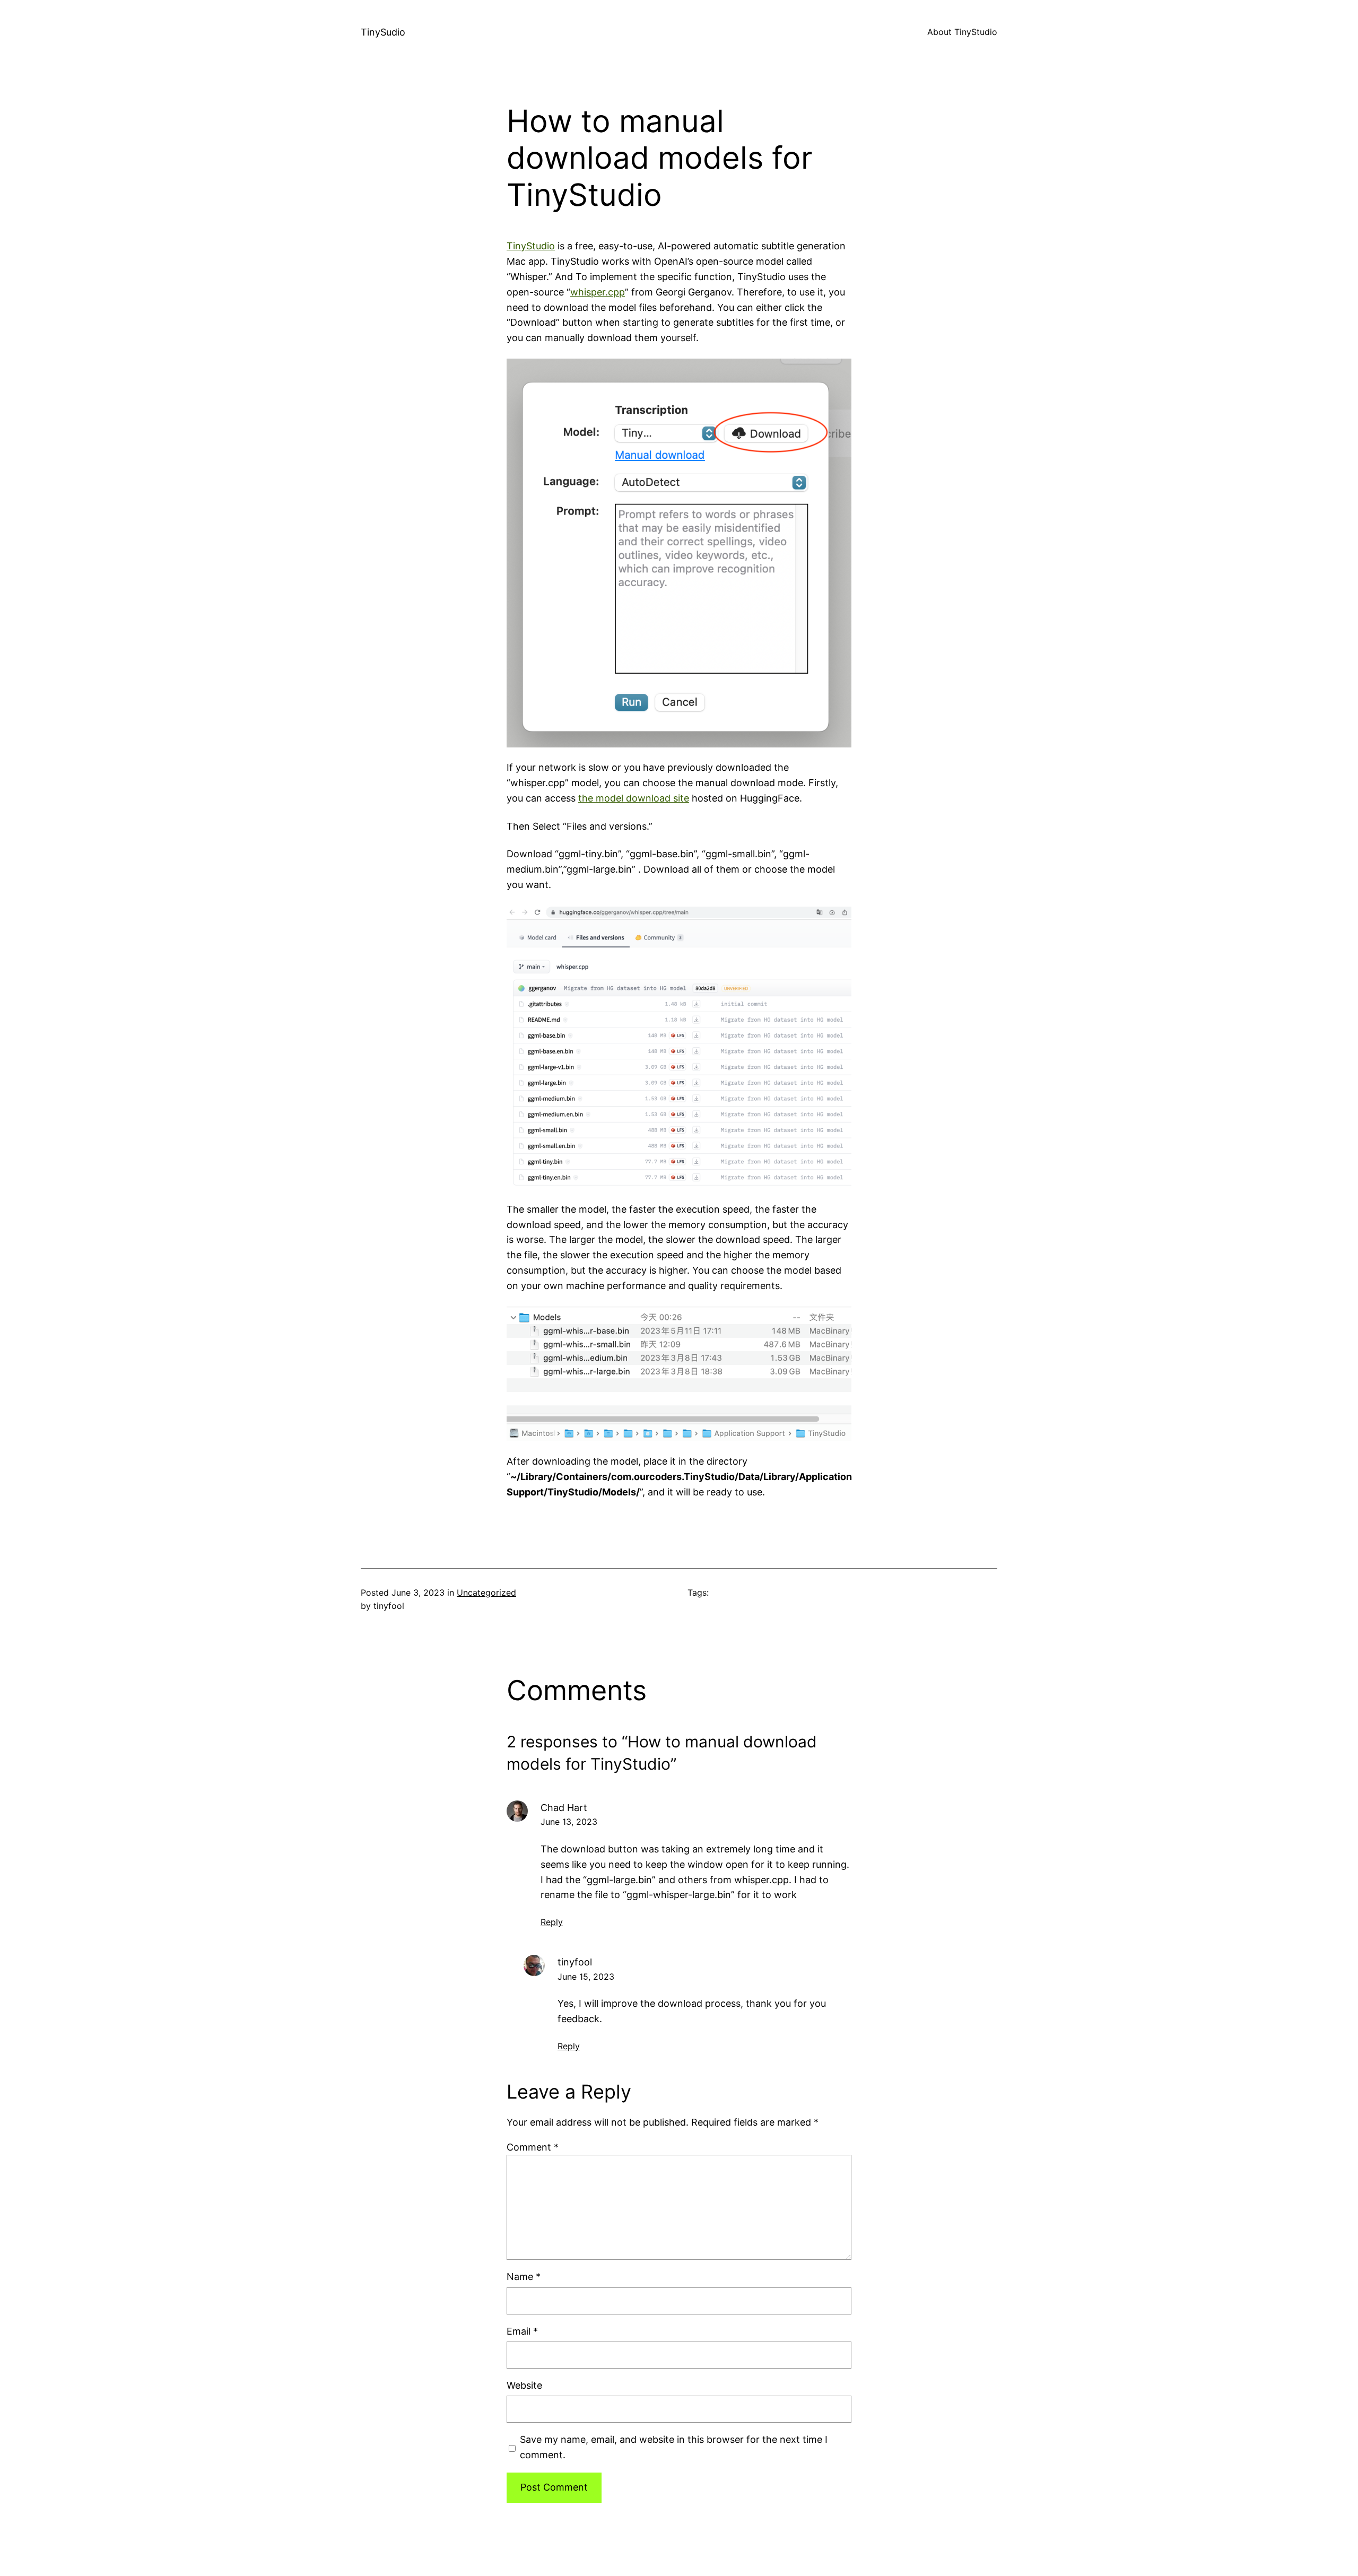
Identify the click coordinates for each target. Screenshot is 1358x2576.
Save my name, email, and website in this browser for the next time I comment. (674, 2447)
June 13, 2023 (569, 1822)
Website (524, 2385)
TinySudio (383, 32)
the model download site (634, 798)
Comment (533, 2147)
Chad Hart (564, 1808)
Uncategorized (486, 1592)
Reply (552, 1922)
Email (522, 2331)
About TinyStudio (962, 32)
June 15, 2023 (586, 1977)
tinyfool (575, 1962)
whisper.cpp (598, 292)
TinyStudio (531, 246)
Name (524, 2277)
